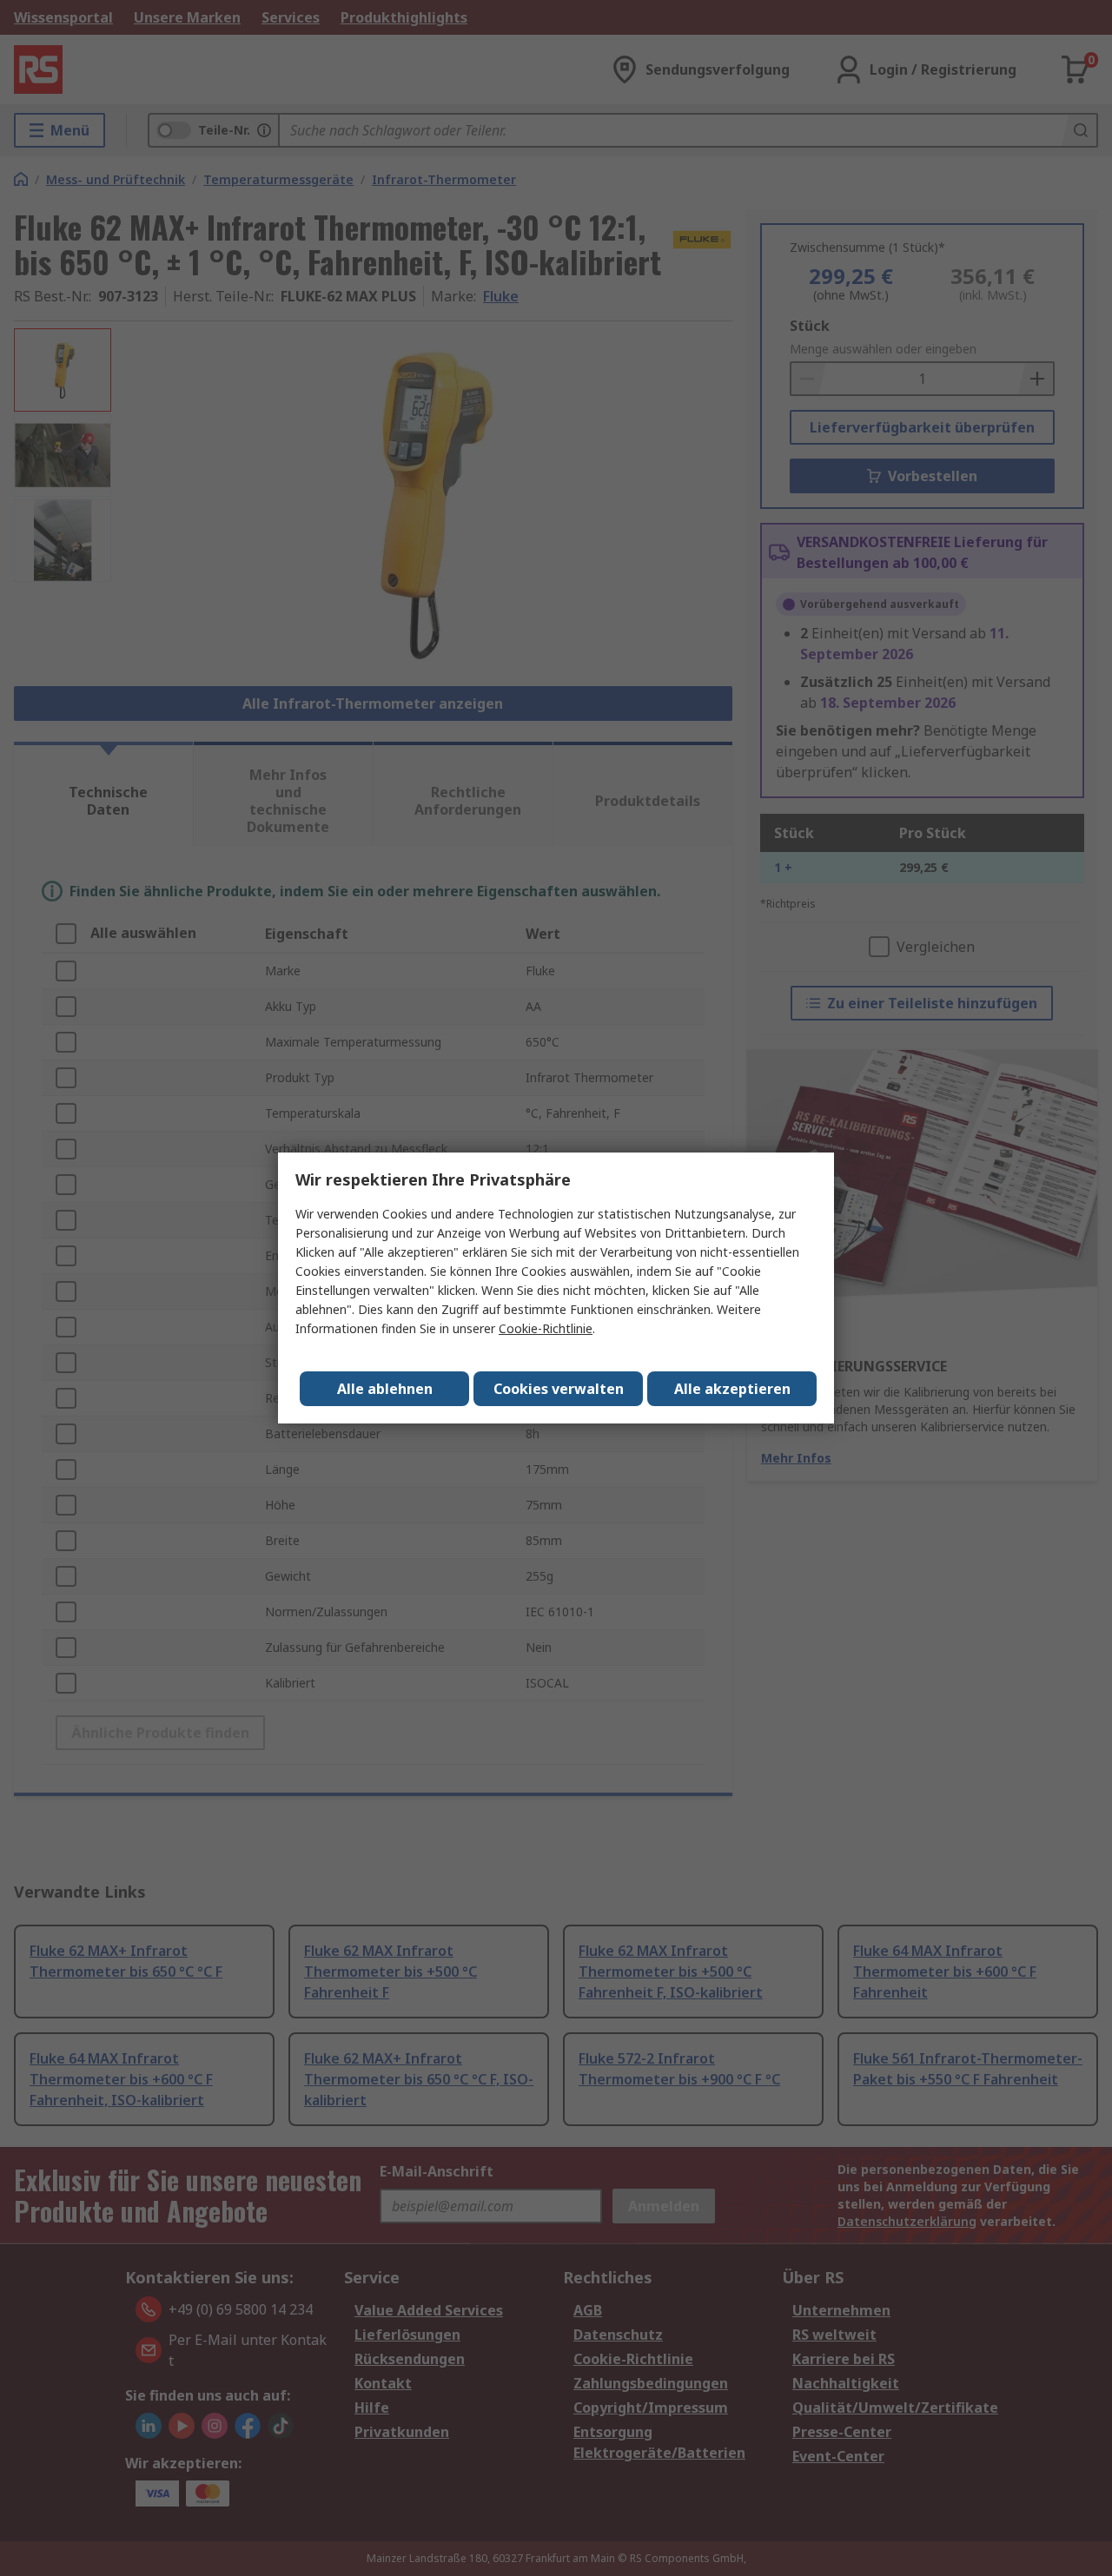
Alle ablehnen (385, 1389)
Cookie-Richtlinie (546, 1328)
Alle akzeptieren (732, 1389)
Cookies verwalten (559, 1389)
